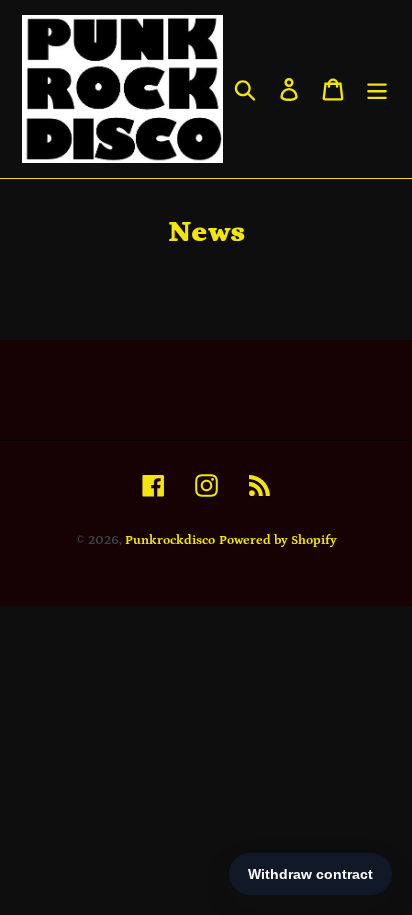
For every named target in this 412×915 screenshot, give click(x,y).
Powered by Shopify (278, 540)
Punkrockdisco (170, 540)
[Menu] (377, 88)
